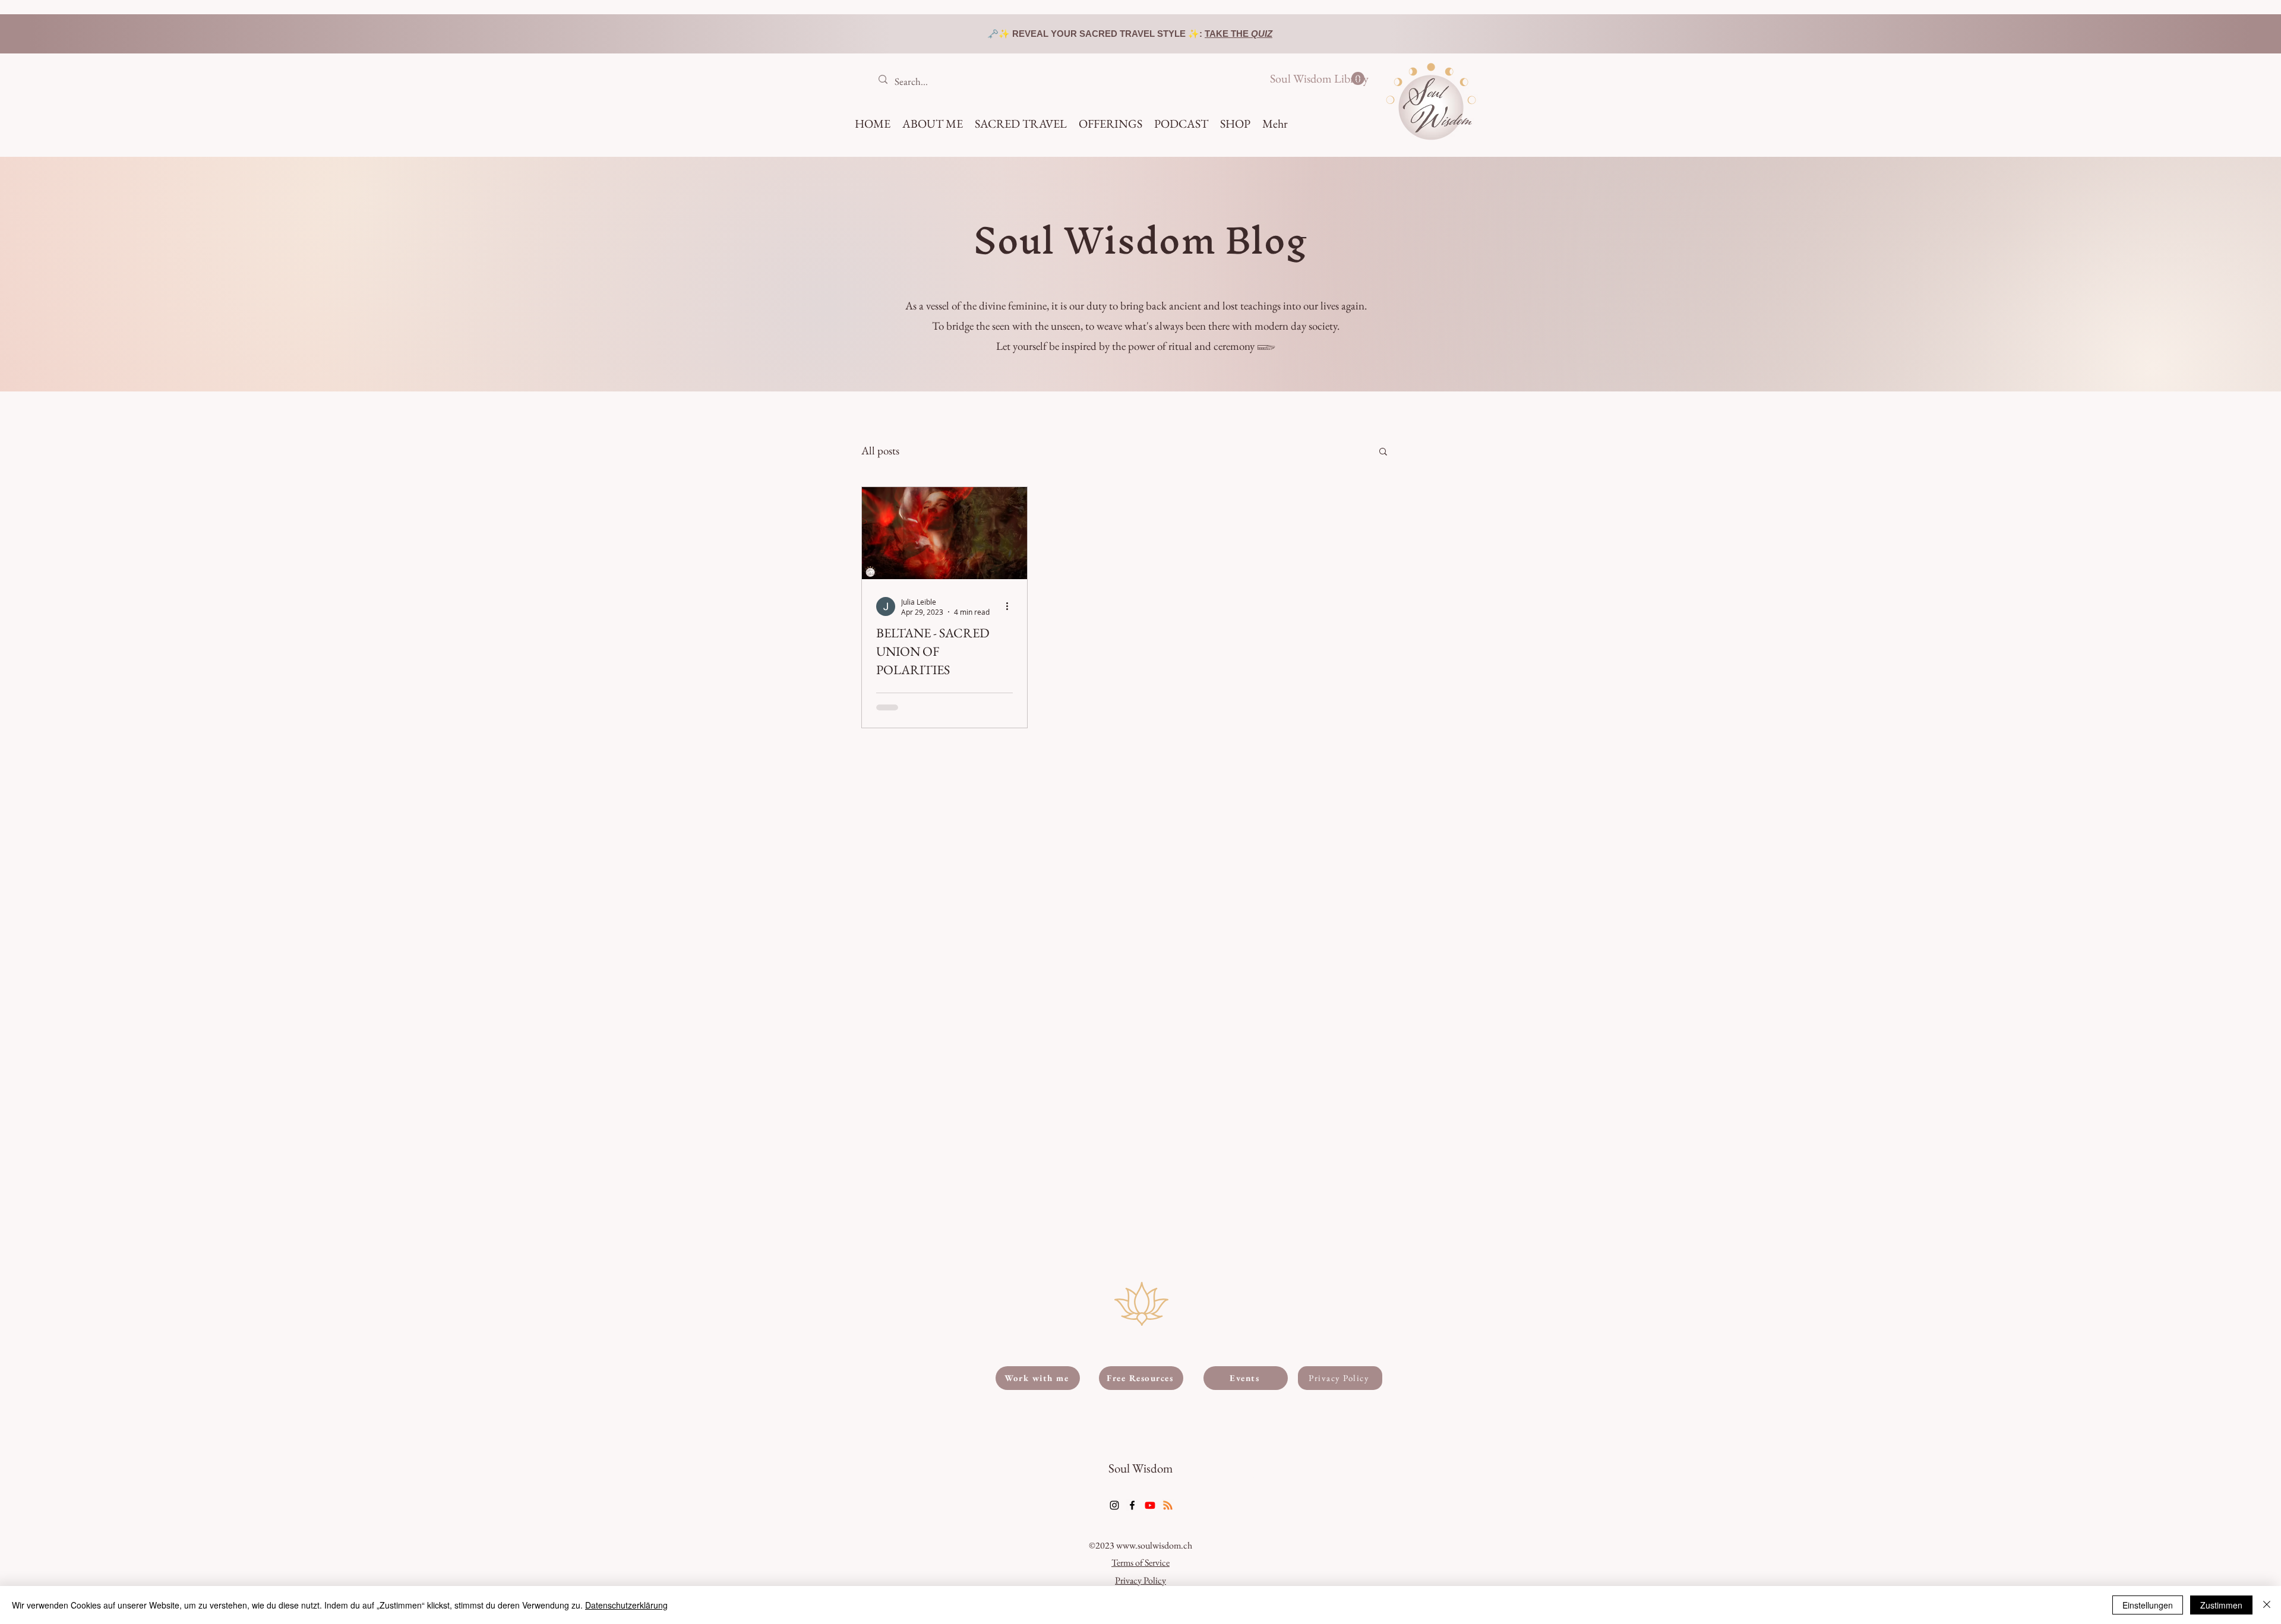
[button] (1317, 79)
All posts (880, 451)
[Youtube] (1150, 1505)
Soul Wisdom (1140, 1468)
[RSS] (1168, 1505)
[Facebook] (1132, 1505)
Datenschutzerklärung (626, 1605)
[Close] (2267, 1605)
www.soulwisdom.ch (1154, 1545)
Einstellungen (2148, 1605)
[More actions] (1011, 606)
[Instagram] (1114, 1505)
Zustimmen (2221, 1605)
